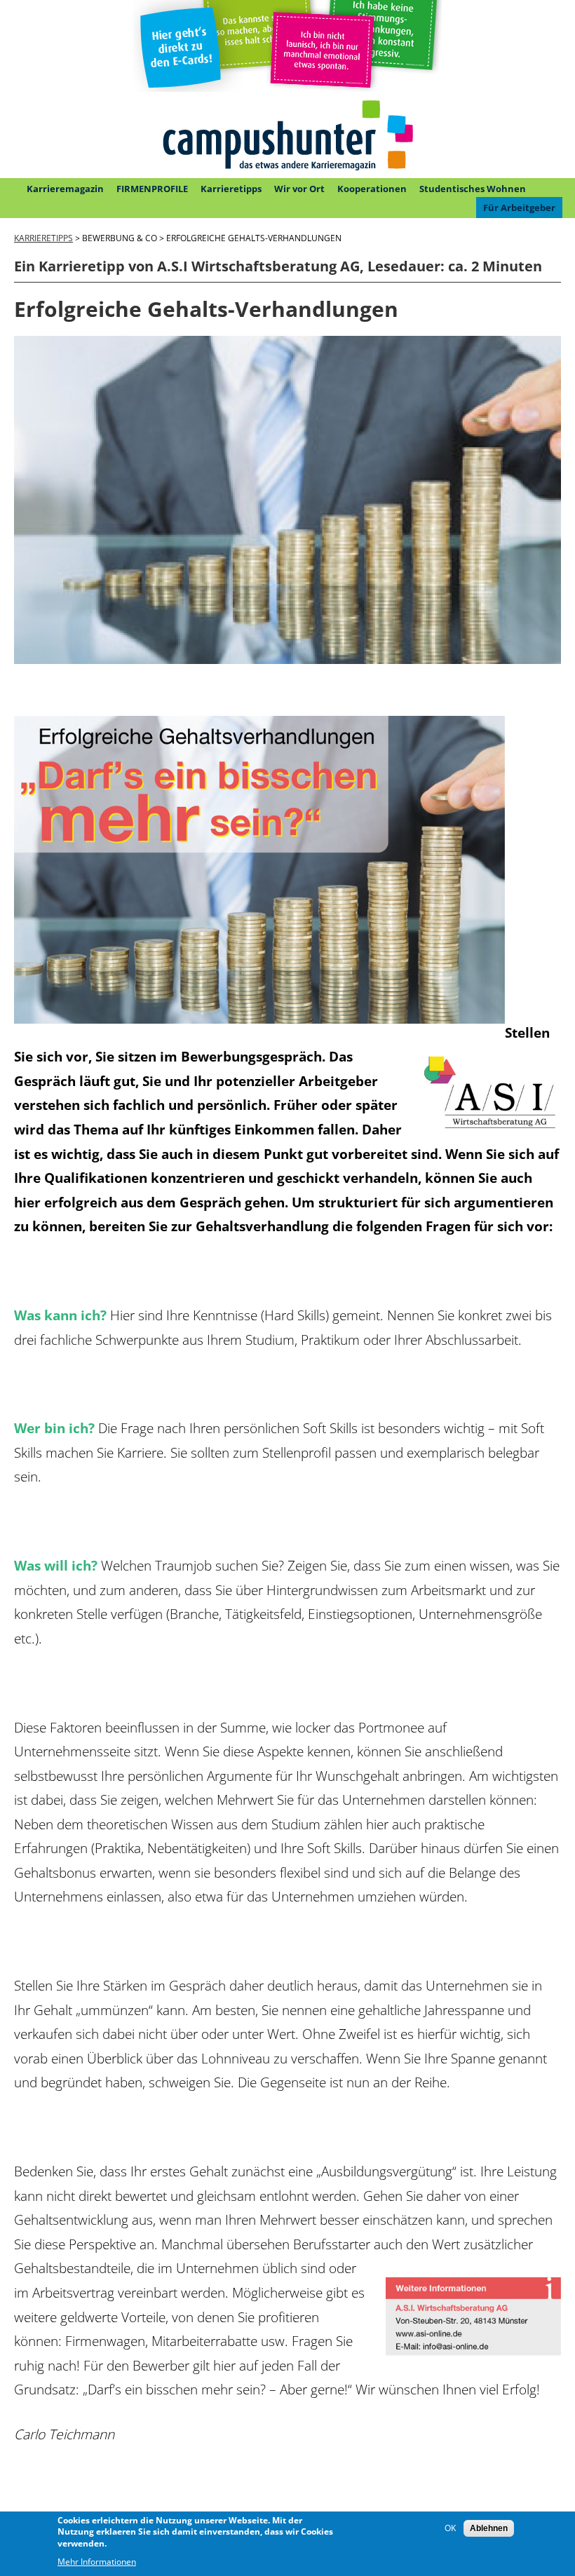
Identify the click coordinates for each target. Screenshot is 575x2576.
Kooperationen (372, 189)
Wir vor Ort (299, 189)
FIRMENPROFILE (152, 189)
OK (450, 2528)
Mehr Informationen (97, 2562)
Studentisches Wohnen (473, 189)
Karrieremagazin (65, 189)
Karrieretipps (231, 189)
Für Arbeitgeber (519, 208)
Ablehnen (489, 2528)
